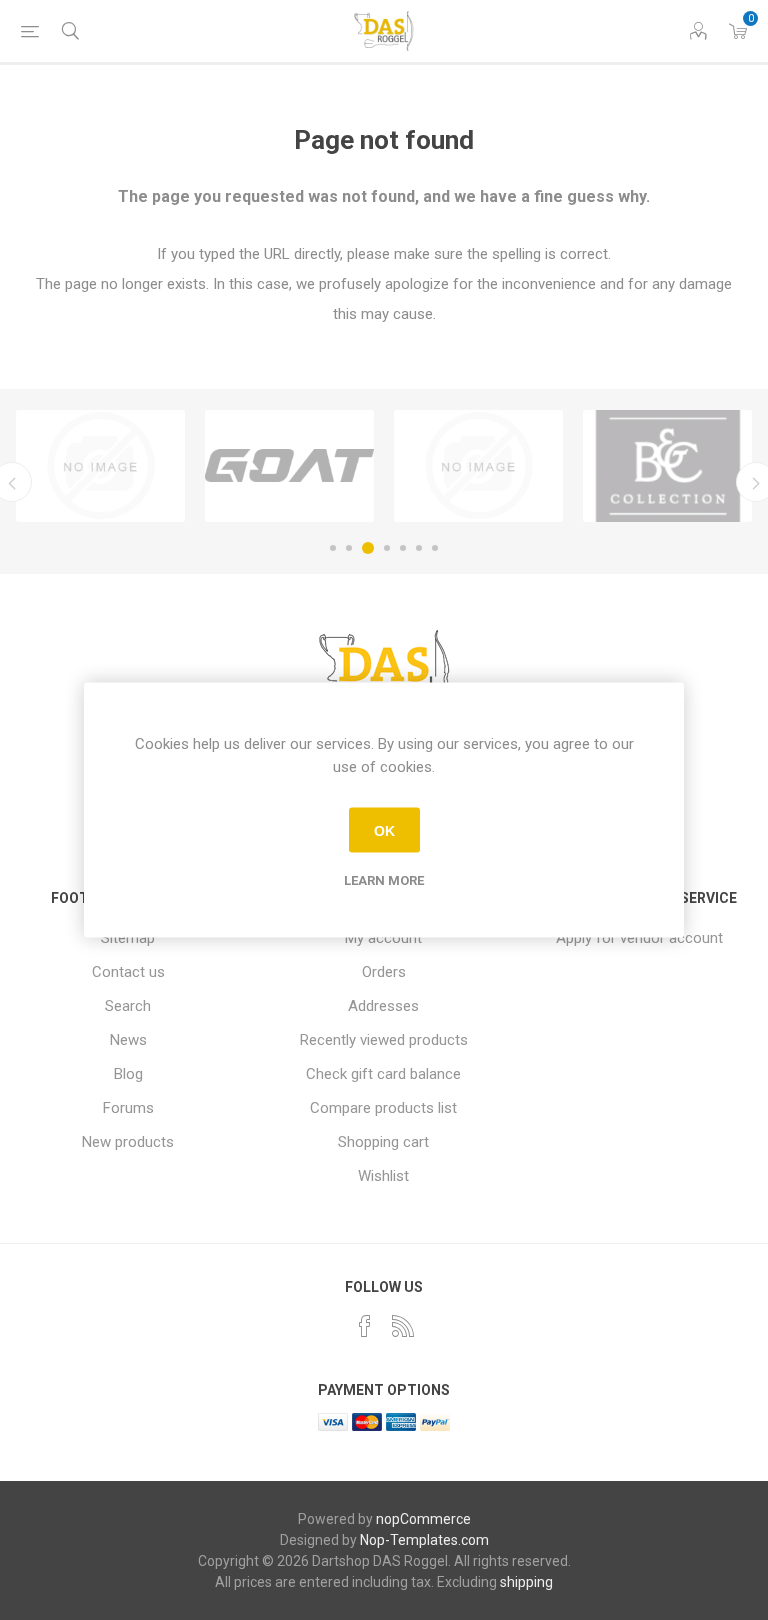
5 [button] (403, 548)
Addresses (383, 1006)
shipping (526, 1582)
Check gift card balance (383, 1074)
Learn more (384, 880)
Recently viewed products (384, 1040)
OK (384, 830)
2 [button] (349, 548)
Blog (128, 1074)
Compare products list (383, 1108)
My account (383, 938)
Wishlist (383, 1176)
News (128, 1040)
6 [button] (419, 548)
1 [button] (333, 548)
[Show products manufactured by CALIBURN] (100, 466)
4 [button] (387, 548)
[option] (100, 466)
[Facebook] (365, 1326)
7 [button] (435, 548)
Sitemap (128, 938)
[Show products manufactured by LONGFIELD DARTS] (478, 466)
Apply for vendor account (639, 938)
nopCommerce (423, 1519)
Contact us (128, 972)
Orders (384, 972)
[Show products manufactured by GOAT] (289, 466)
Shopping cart (383, 1142)
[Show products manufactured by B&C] (667, 466)
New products (128, 1142)
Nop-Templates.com (424, 1540)
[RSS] (403, 1326)
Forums (128, 1108)
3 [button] (368, 548)
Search (128, 1006)
